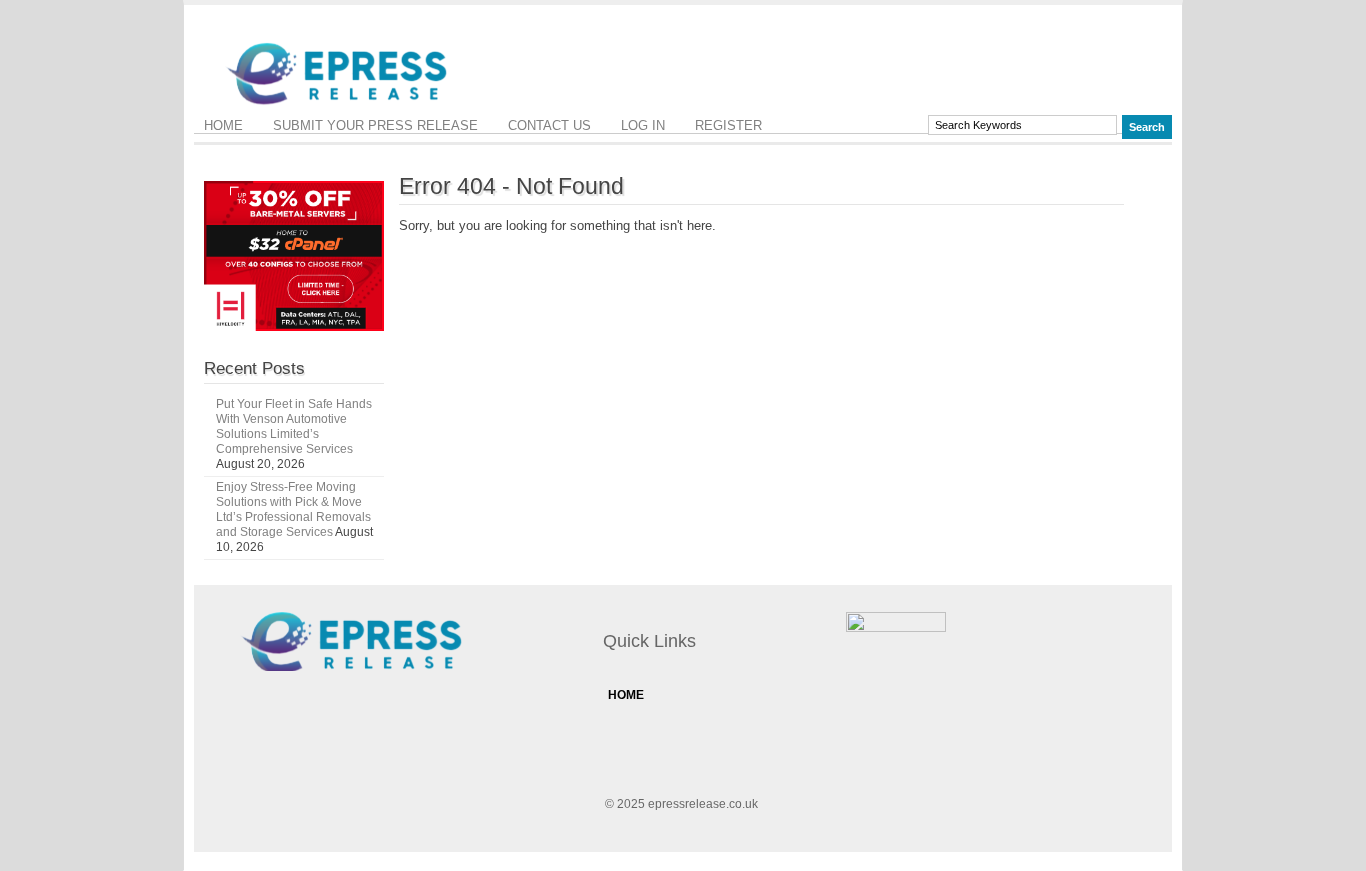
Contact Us (549, 125)
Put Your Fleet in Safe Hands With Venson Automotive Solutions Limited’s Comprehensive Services (294, 426)
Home (223, 125)
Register (728, 125)
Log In (643, 125)
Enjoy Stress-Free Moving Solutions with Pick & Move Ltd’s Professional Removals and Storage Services (293, 509)
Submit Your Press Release (375, 125)
